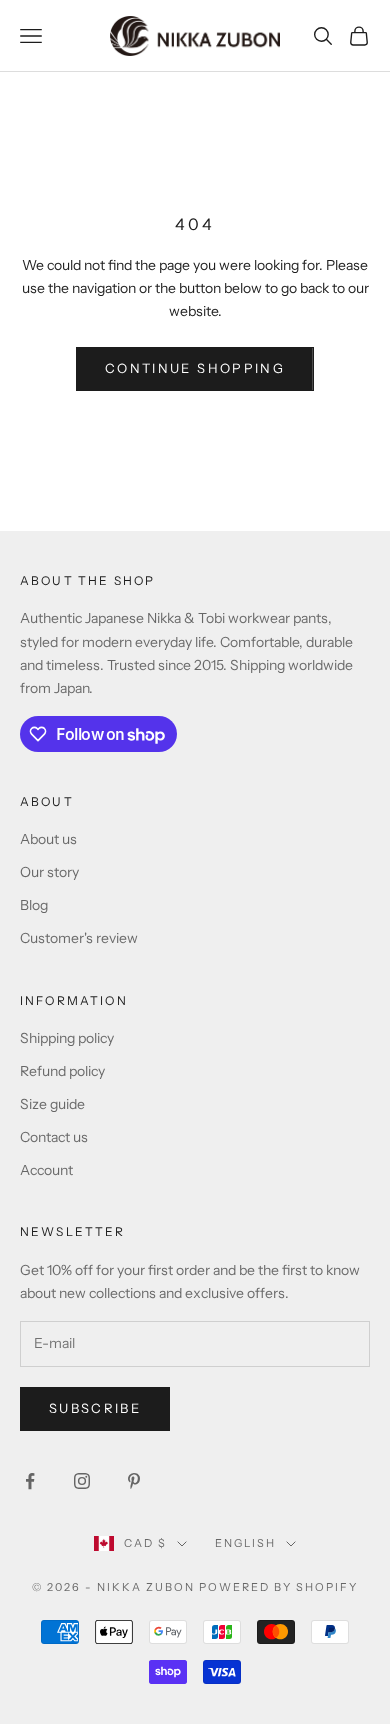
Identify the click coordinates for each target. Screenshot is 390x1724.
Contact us (54, 1137)
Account (46, 1170)
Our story (49, 872)
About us (48, 839)
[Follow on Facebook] (30, 1481)
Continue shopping (195, 368)
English (245, 1543)
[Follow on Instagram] (82, 1481)
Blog (34, 905)
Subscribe (95, 1408)
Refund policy (62, 1071)
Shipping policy (67, 1038)
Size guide (52, 1104)
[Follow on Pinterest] (134, 1481)
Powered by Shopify (278, 1587)
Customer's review (79, 938)
